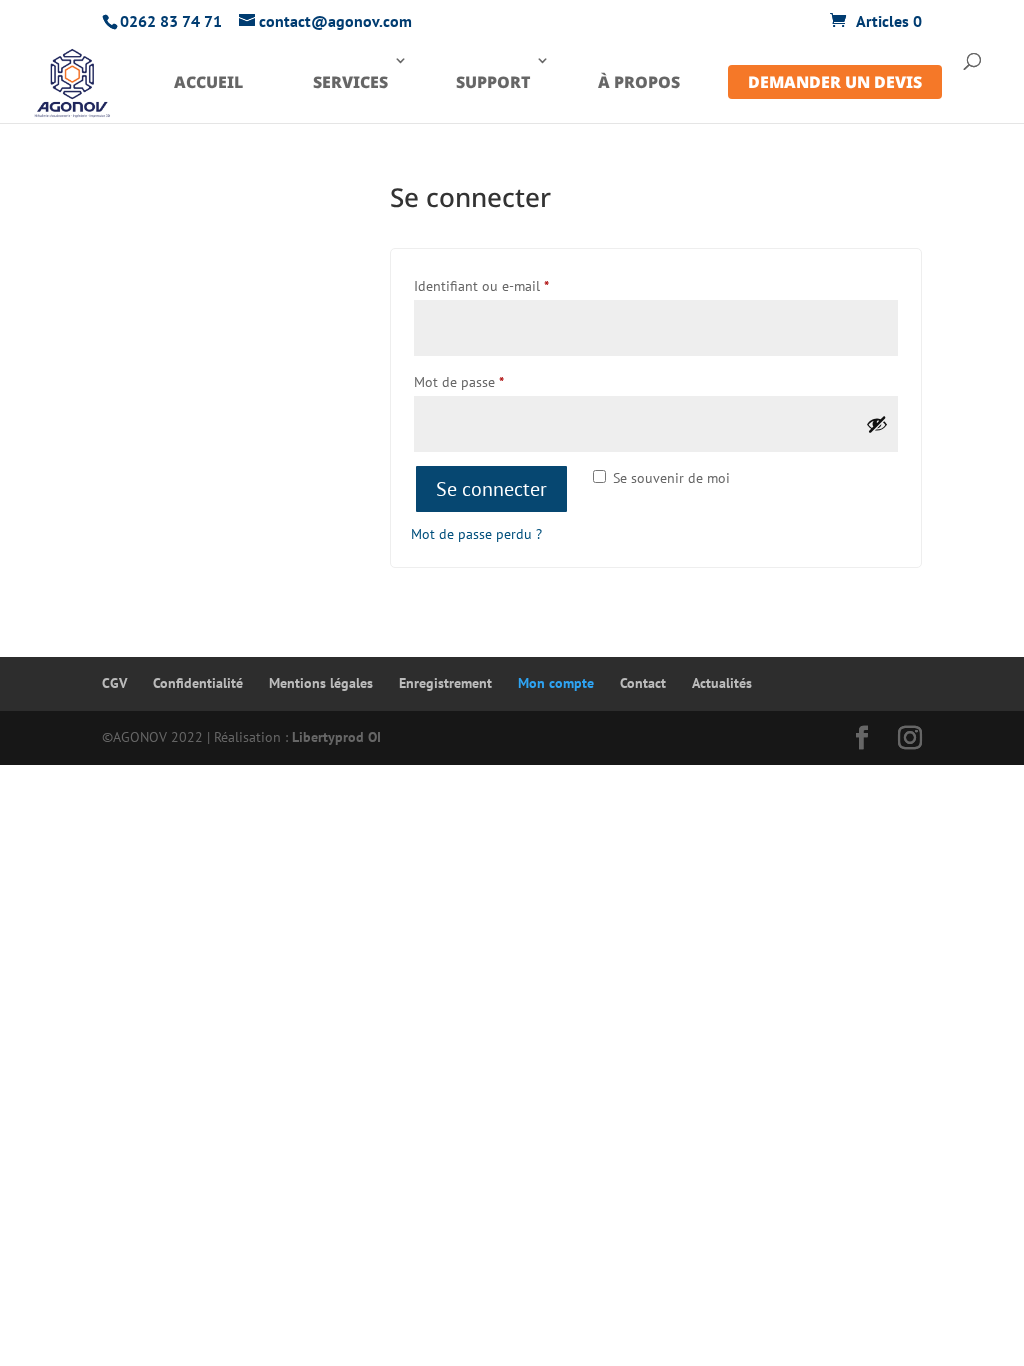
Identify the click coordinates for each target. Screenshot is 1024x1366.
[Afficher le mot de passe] (877, 424)
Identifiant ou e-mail (516, 285)
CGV (114, 683)
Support (493, 82)
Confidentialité (198, 683)
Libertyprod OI (336, 737)
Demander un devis (835, 82)
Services (350, 82)
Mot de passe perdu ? (476, 534)
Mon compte (556, 683)
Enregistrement (445, 683)
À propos (639, 82)
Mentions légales (321, 683)
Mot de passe (493, 381)
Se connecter (491, 489)
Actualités (722, 683)
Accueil (208, 82)
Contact (643, 683)
